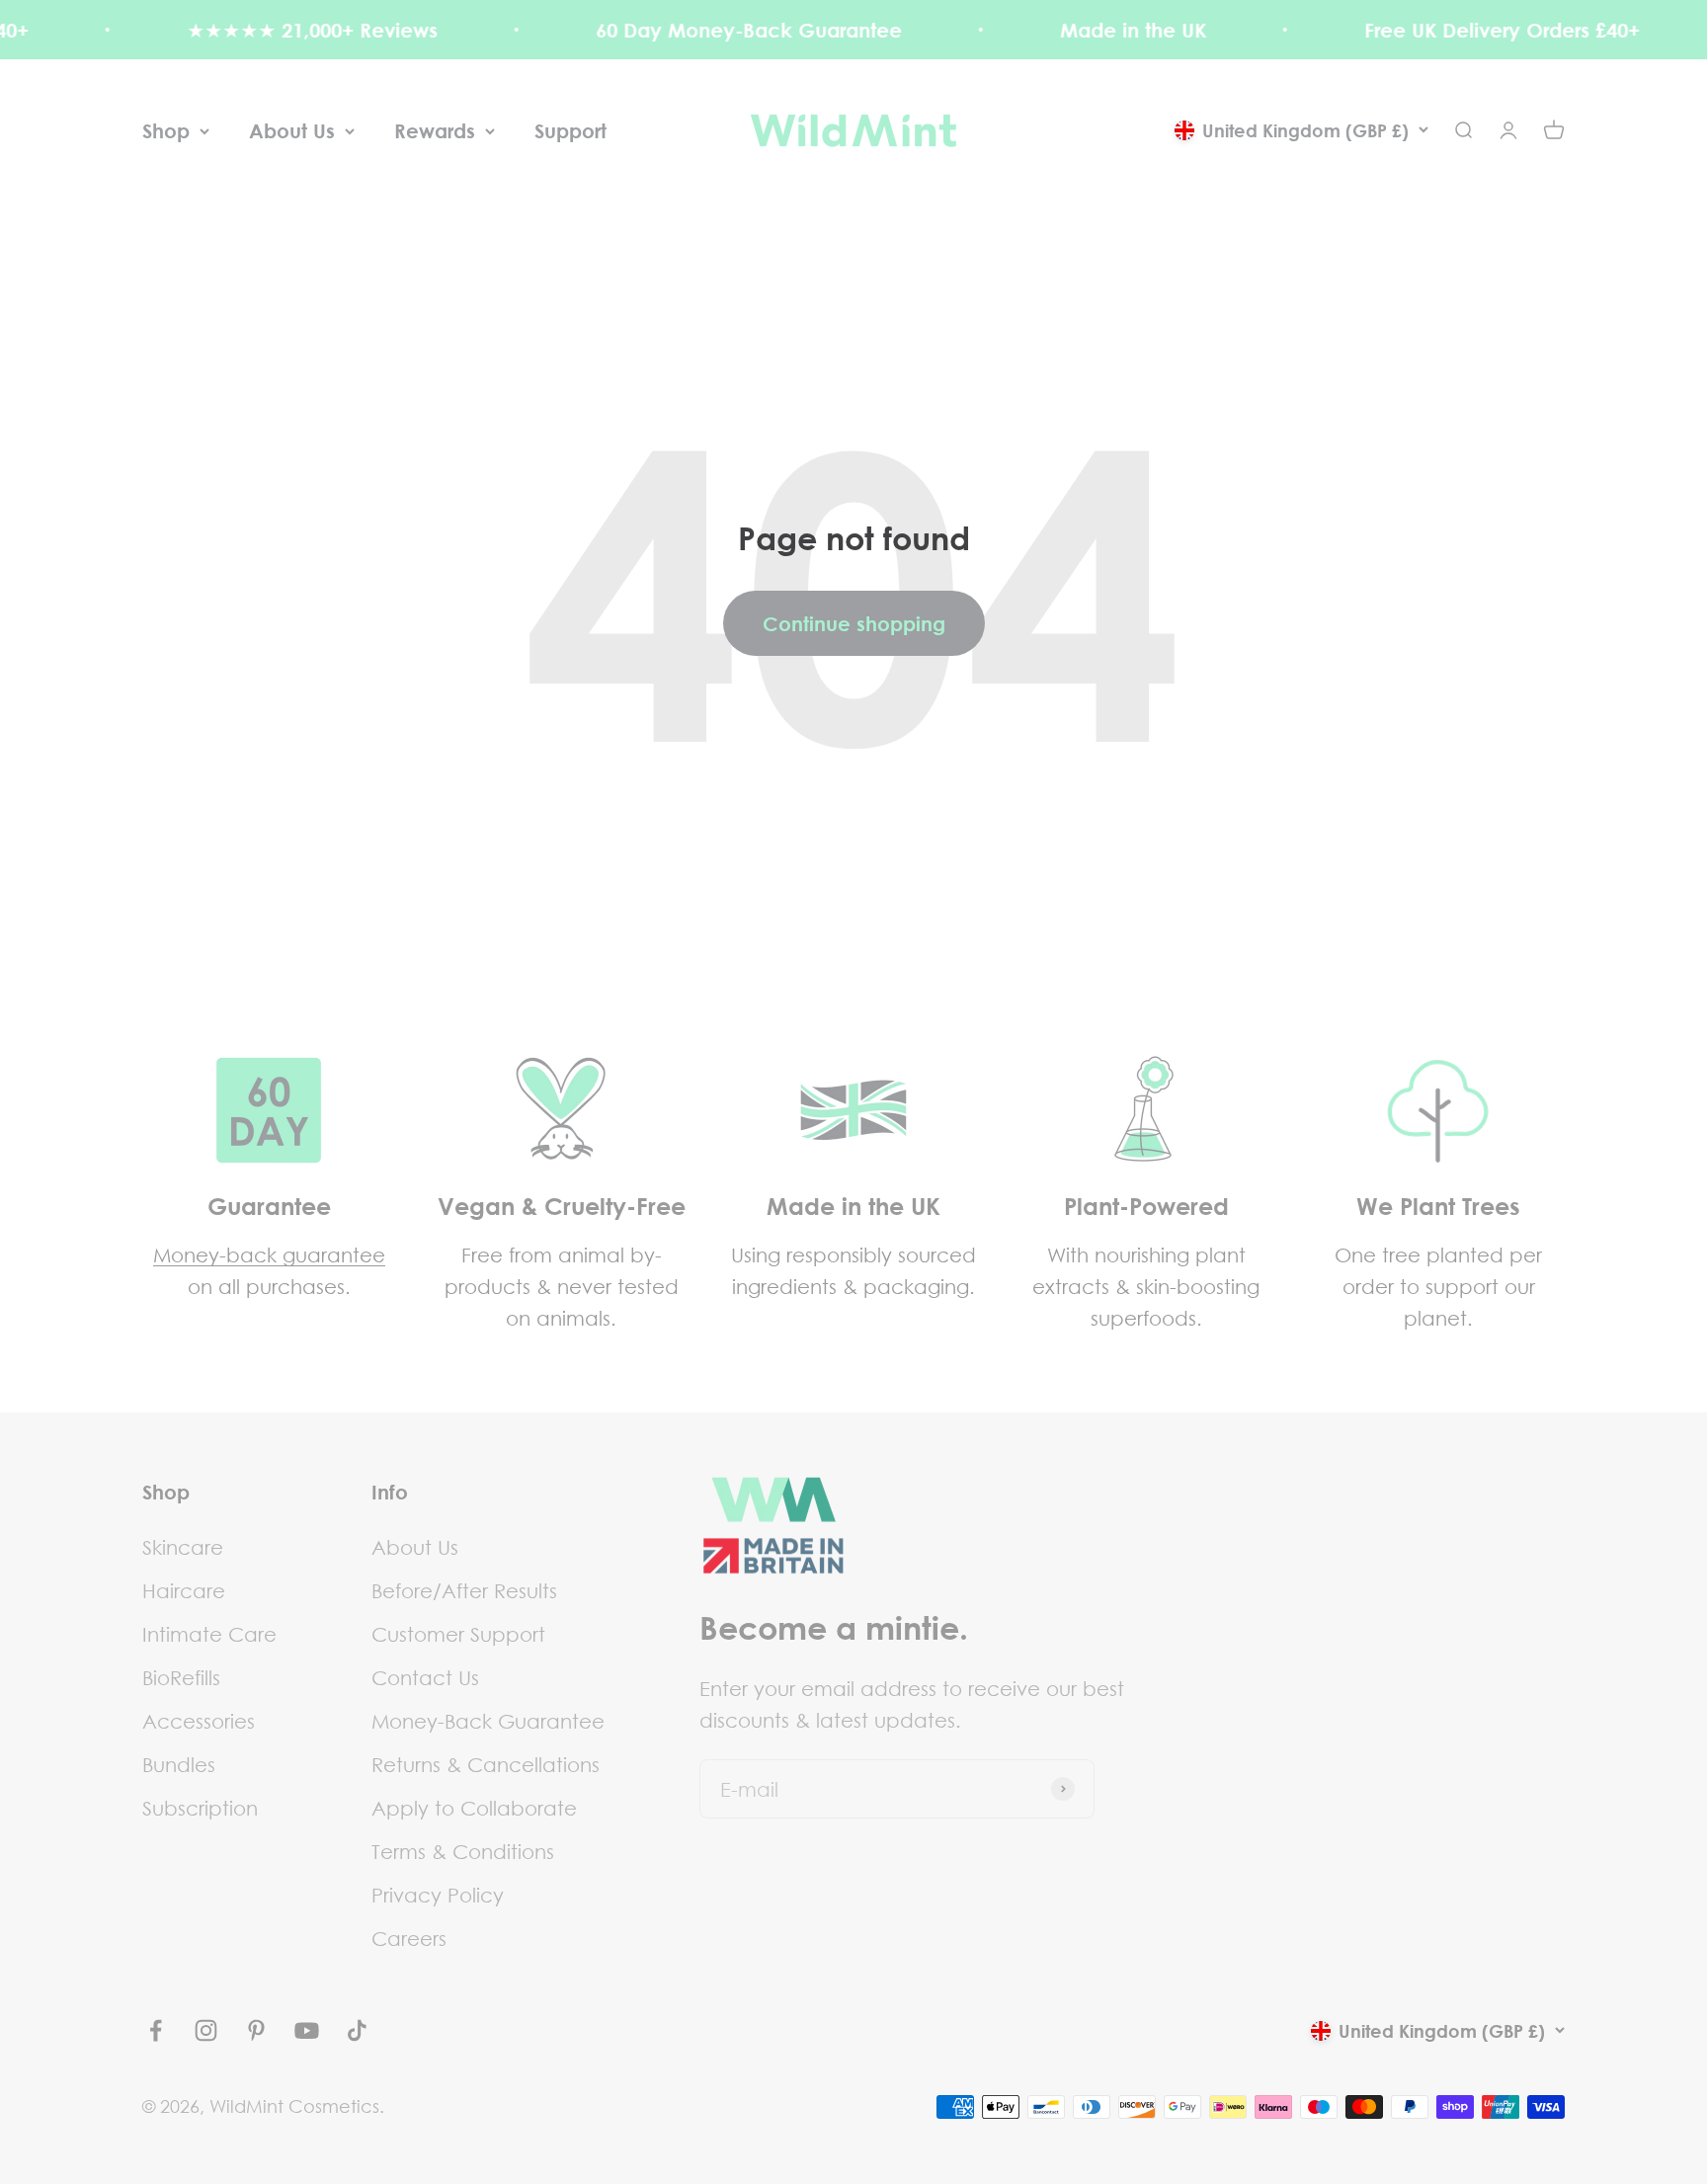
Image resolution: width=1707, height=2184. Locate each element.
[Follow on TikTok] (357, 2030)
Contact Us (425, 1677)
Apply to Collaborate (474, 1808)
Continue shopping (854, 623)
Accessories (199, 1721)
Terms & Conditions (463, 1851)
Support (570, 130)
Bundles (179, 1764)
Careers (409, 1938)
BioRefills (181, 1677)
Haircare (184, 1590)
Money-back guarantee (269, 1254)
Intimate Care (209, 1634)
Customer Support (458, 1634)
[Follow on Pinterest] (256, 2030)
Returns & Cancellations (486, 1764)
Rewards (435, 130)
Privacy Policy (438, 1895)
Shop (166, 130)
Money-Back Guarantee (488, 1721)
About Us (292, 130)
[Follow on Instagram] (206, 2030)
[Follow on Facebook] (156, 2030)
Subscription (200, 1808)
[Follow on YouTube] (307, 2030)
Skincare (183, 1547)
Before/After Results (464, 1590)
